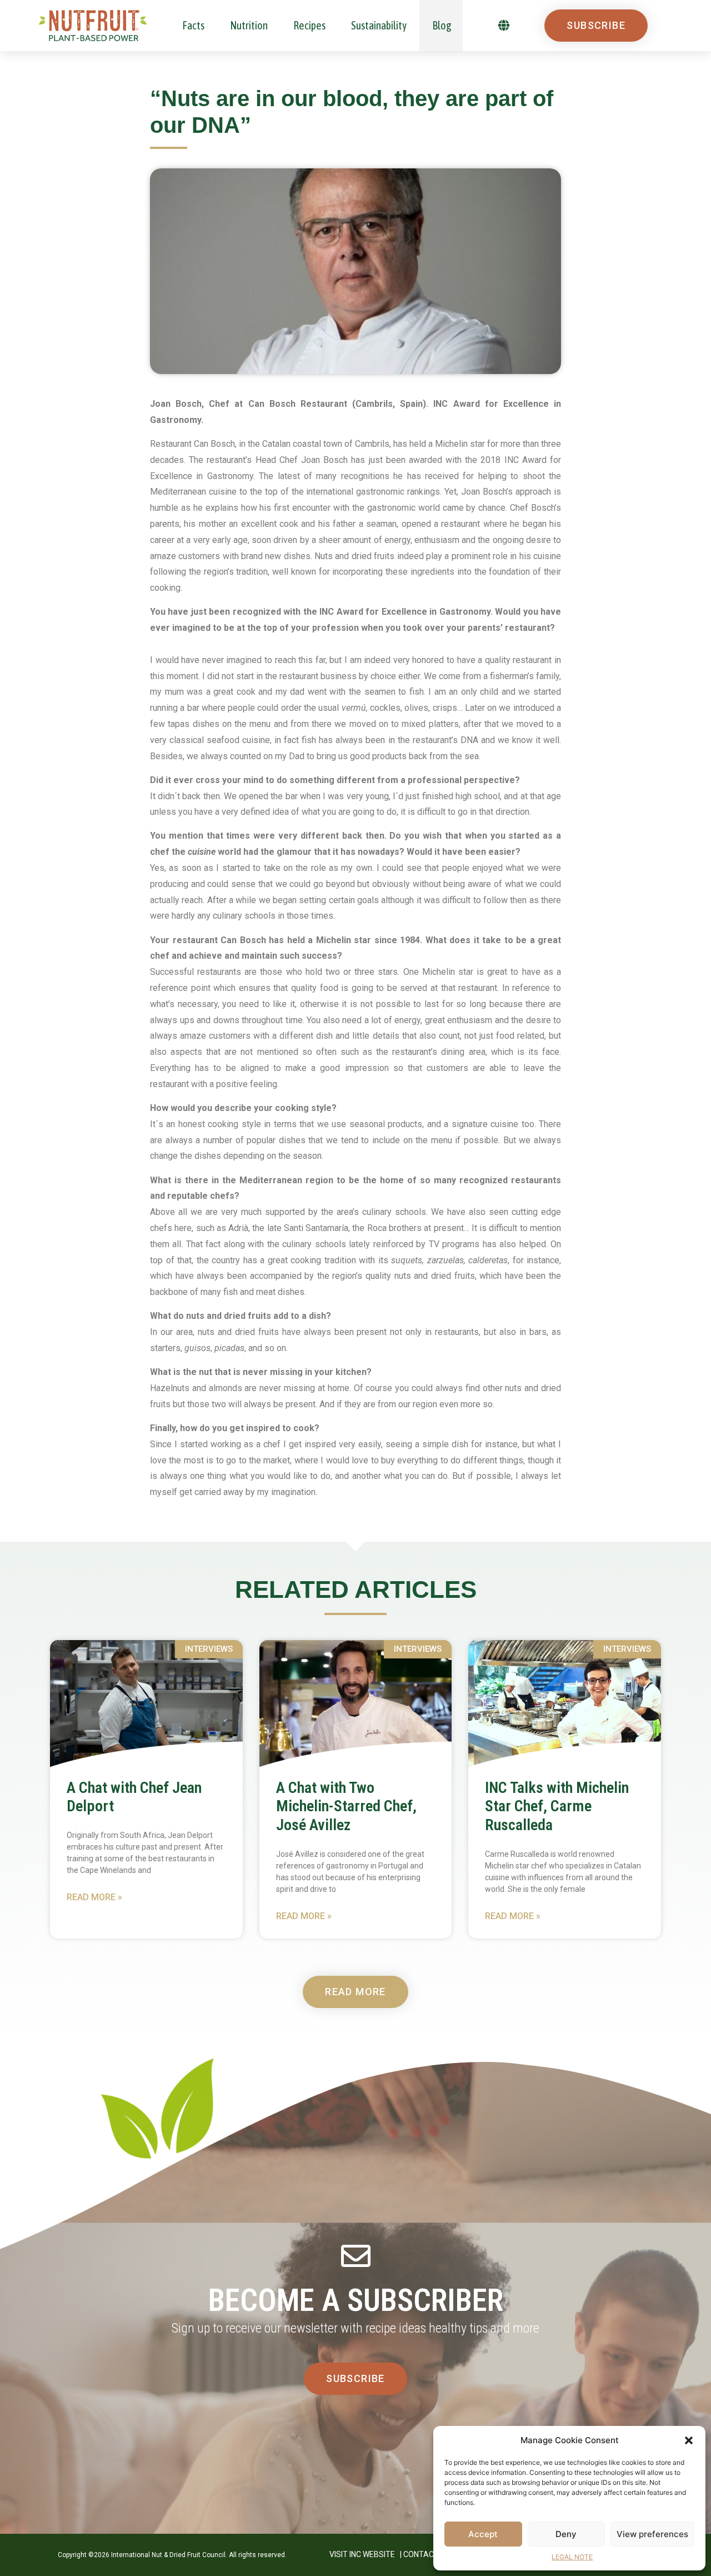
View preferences (652, 2534)
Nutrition (249, 25)
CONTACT (421, 2554)
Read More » (94, 1897)
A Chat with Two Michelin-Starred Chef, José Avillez (346, 1806)
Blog (442, 25)
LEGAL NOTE (572, 2557)
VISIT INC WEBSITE (362, 2554)
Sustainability (379, 25)
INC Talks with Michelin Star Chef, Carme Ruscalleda (557, 1806)
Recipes (309, 25)
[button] (689, 2440)
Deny (566, 2534)
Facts (193, 25)
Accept (483, 2534)
